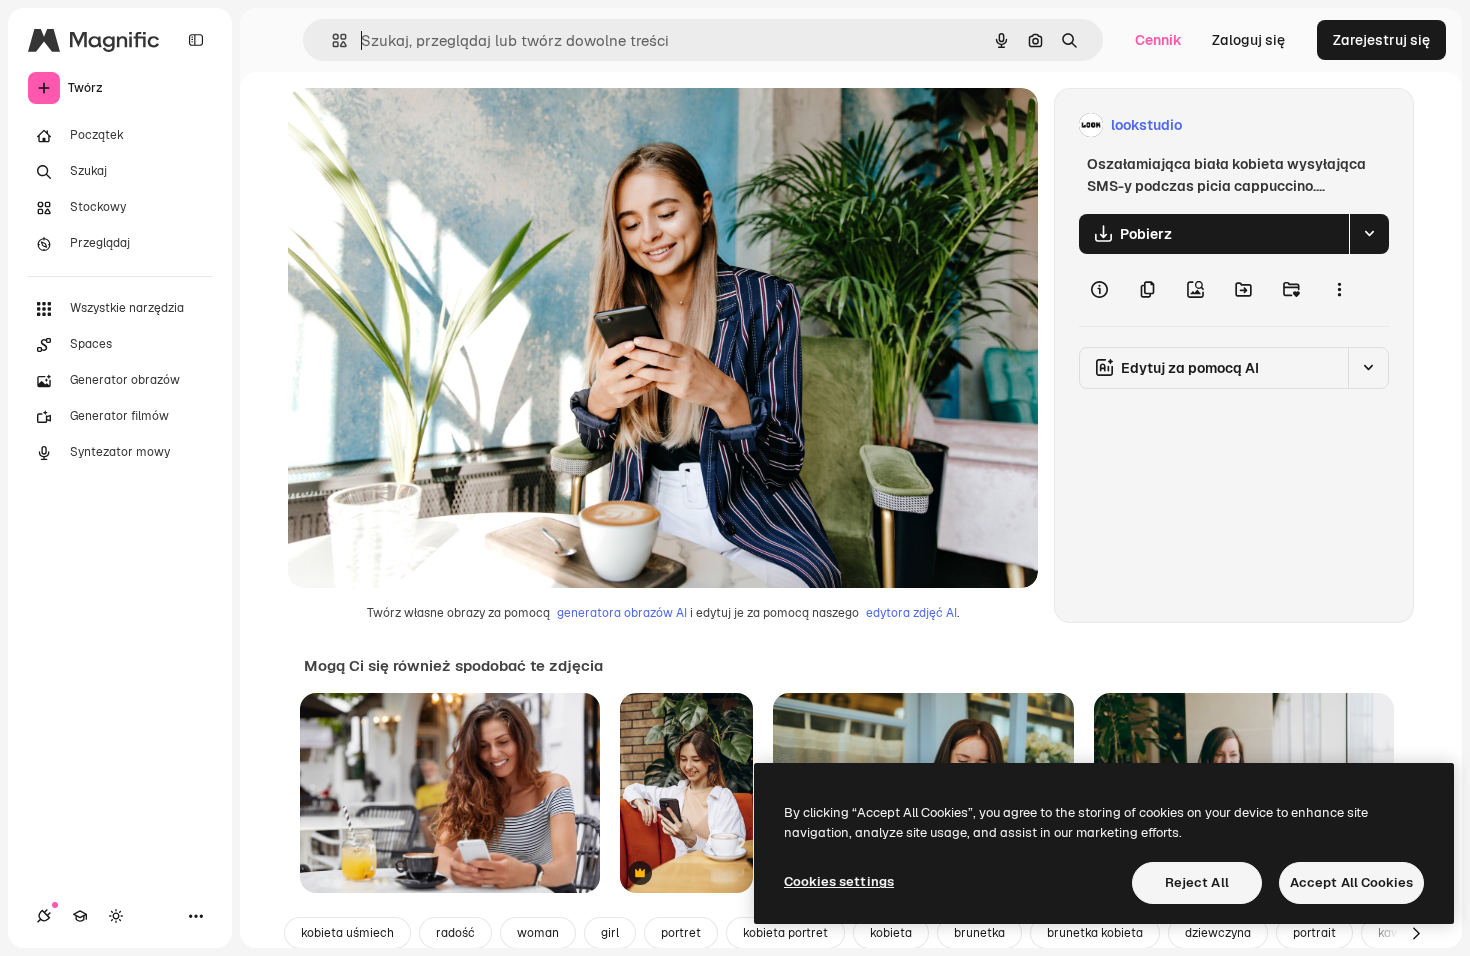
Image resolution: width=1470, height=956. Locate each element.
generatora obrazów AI (622, 613)
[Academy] (80, 916)
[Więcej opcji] (1339, 290)
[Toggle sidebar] (196, 40)
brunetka (979, 933)
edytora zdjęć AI (911, 613)
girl (610, 933)
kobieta (891, 933)
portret (681, 933)
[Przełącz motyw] (116, 916)
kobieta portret (785, 933)
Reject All (1197, 882)
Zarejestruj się (1381, 40)
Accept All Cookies (1351, 882)
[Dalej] (1416, 933)
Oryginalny (426, 125)
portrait (1314, 933)
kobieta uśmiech (347, 933)
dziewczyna (1218, 933)
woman (538, 933)
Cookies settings (839, 881)
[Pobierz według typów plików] (1369, 234)
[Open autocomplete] (331, 40)
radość (455, 933)
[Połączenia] (44, 916)
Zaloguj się (1248, 40)
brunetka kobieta (1095, 933)
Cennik (1158, 40)
